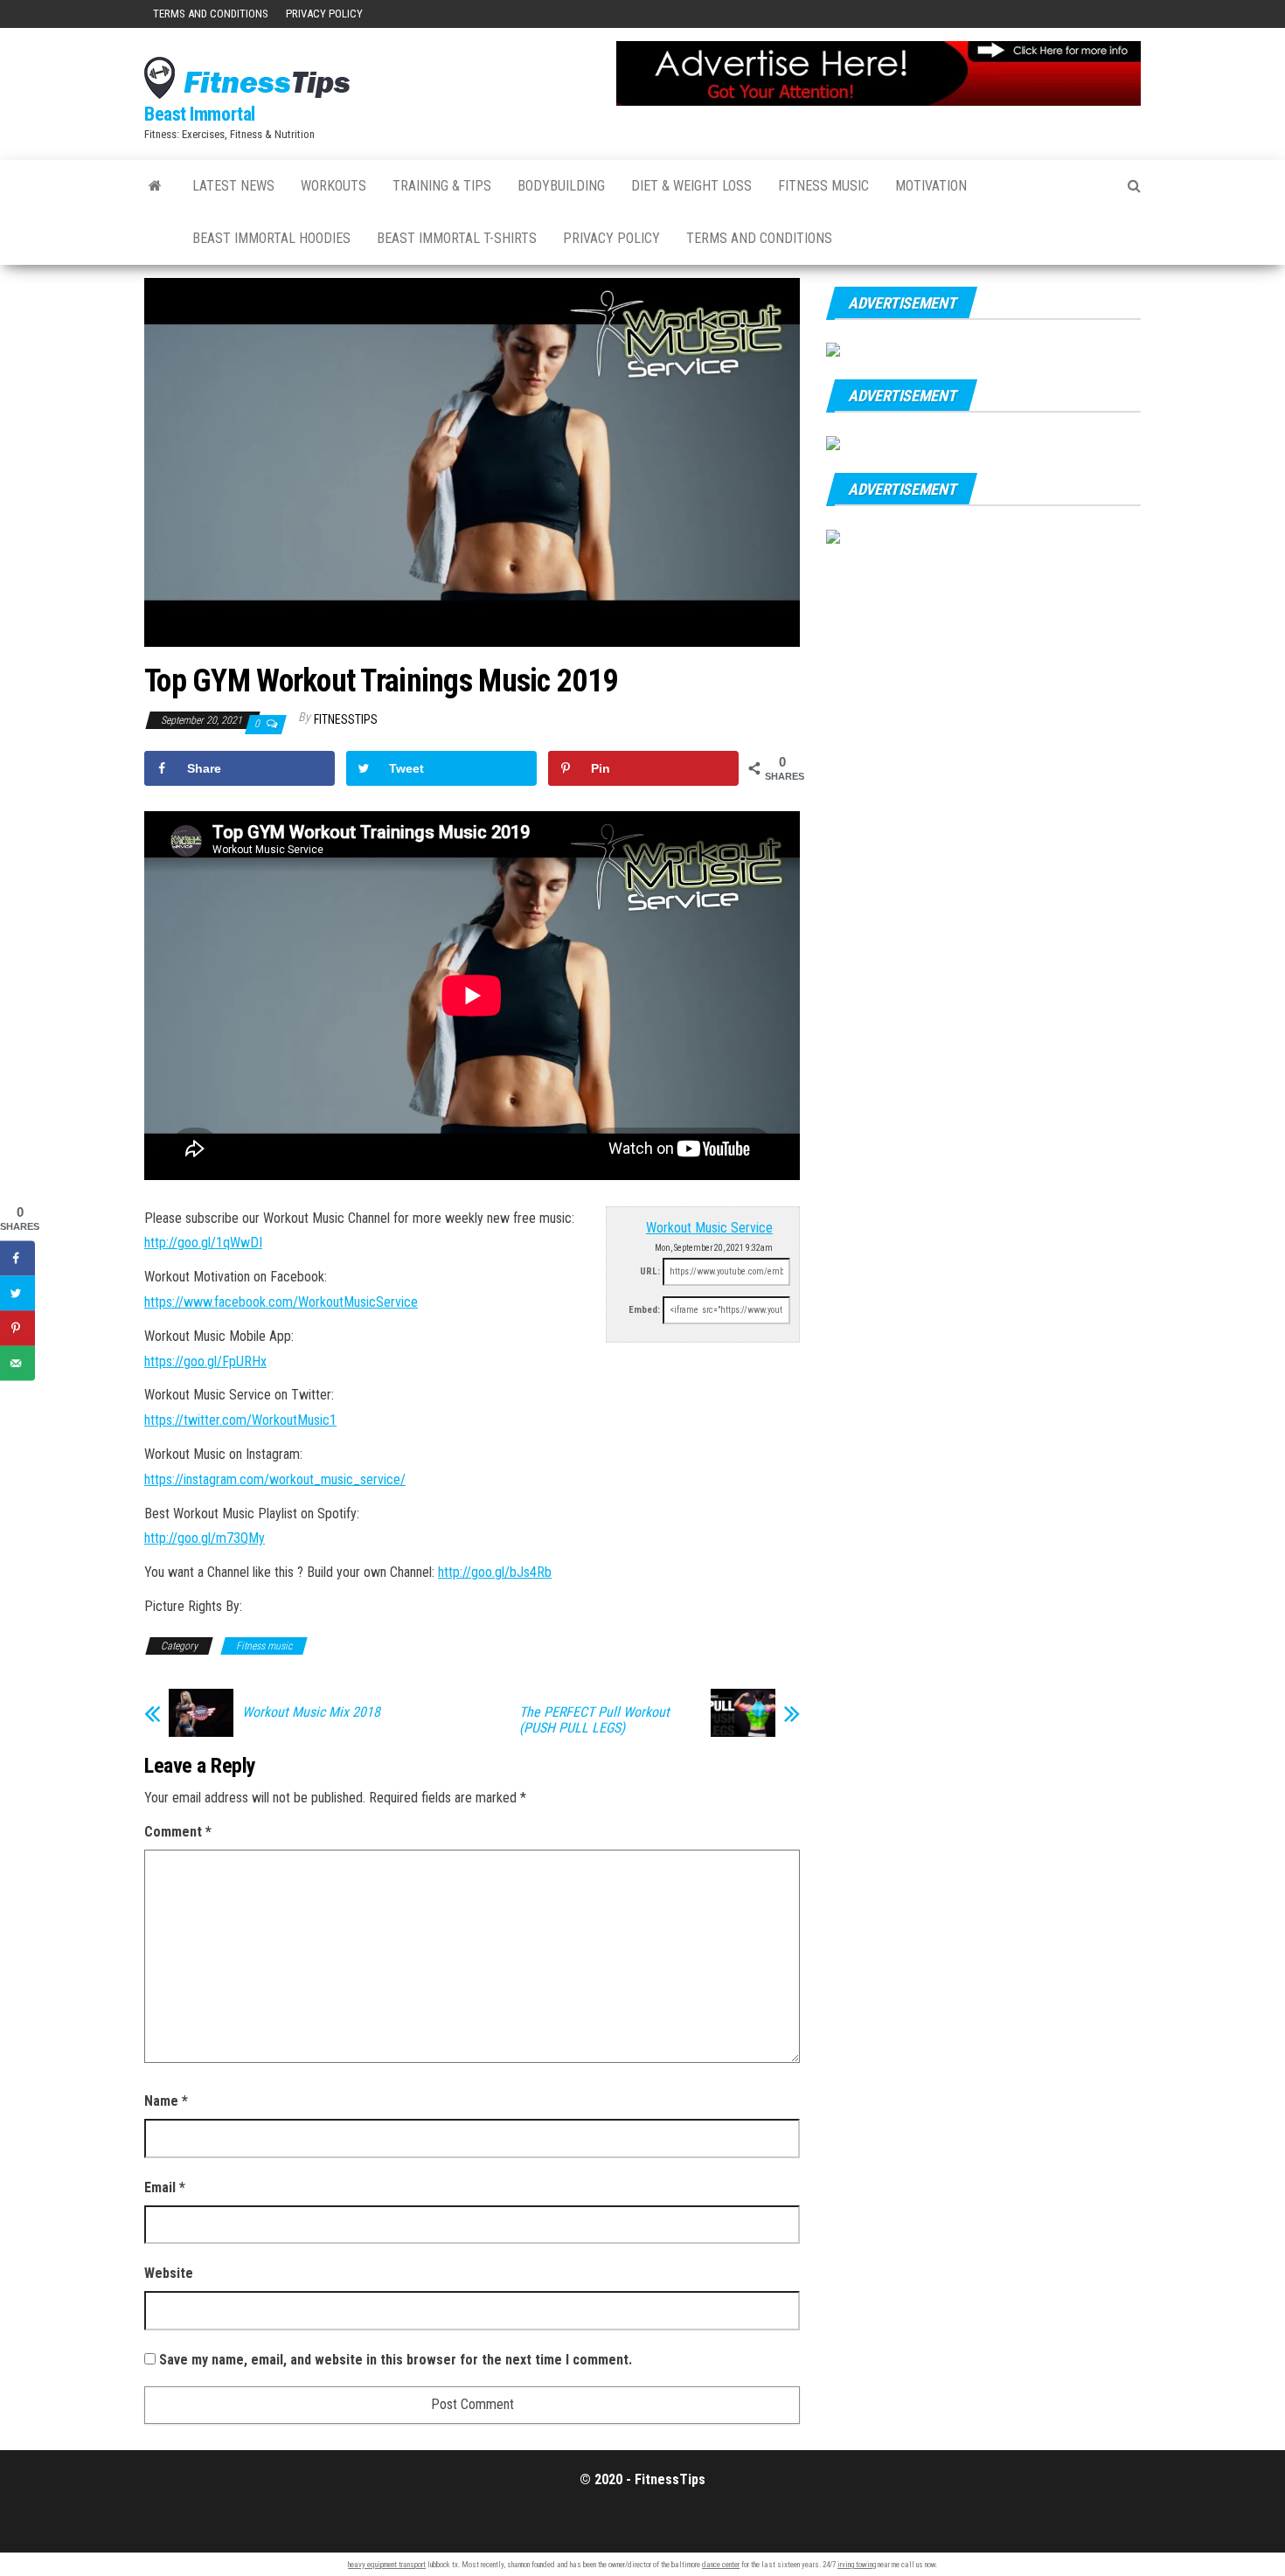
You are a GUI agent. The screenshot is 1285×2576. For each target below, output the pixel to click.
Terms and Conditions (211, 14)
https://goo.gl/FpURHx (205, 1361)
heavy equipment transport (387, 2565)
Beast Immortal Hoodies (271, 238)
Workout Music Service (709, 1228)
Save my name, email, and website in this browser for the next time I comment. (396, 2360)
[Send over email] (17, 1364)
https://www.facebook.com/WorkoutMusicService (281, 1302)
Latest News (233, 186)
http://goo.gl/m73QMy (205, 1538)
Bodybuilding (561, 186)
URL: (650, 1271)
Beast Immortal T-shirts (457, 238)
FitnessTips (346, 719)
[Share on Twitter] (17, 1294)
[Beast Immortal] (155, 186)
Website (169, 2273)
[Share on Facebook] (17, 1259)
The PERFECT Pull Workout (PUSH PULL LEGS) (594, 1720)
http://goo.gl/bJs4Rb (495, 1572)
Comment (178, 1832)
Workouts (333, 186)
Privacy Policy (324, 14)
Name (166, 2101)
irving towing (857, 2565)
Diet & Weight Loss (691, 186)
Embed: (644, 1310)
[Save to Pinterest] (17, 1329)
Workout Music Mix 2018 (311, 1712)
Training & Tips (442, 186)
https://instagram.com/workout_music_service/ (275, 1479)
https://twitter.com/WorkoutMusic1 (240, 1420)
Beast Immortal (200, 114)
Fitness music (823, 186)
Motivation (931, 186)
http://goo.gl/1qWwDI (203, 1243)
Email (165, 2187)
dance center (721, 2565)
